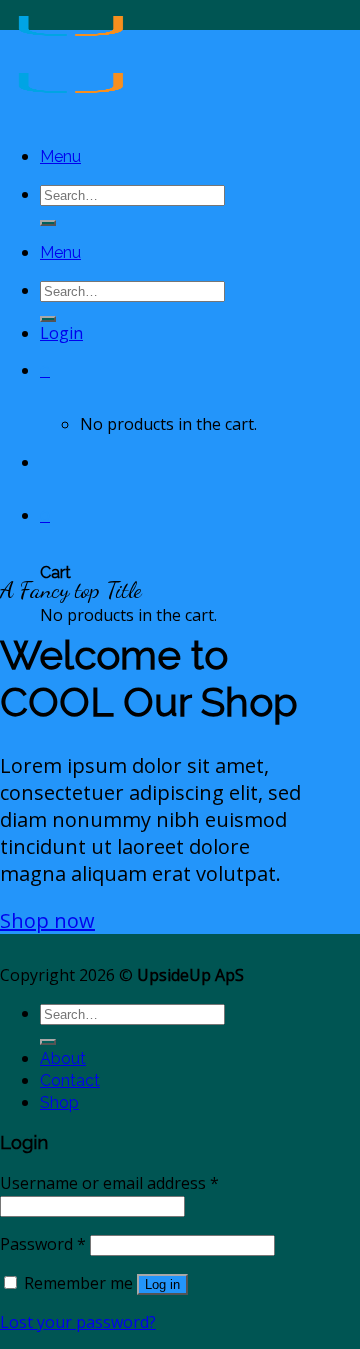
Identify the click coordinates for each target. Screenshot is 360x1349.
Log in (162, 1284)
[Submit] (48, 223)
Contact (70, 1080)
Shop (59, 1102)
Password (43, 1244)
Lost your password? (78, 1322)
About (63, 1058)
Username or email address (109, 1183)
